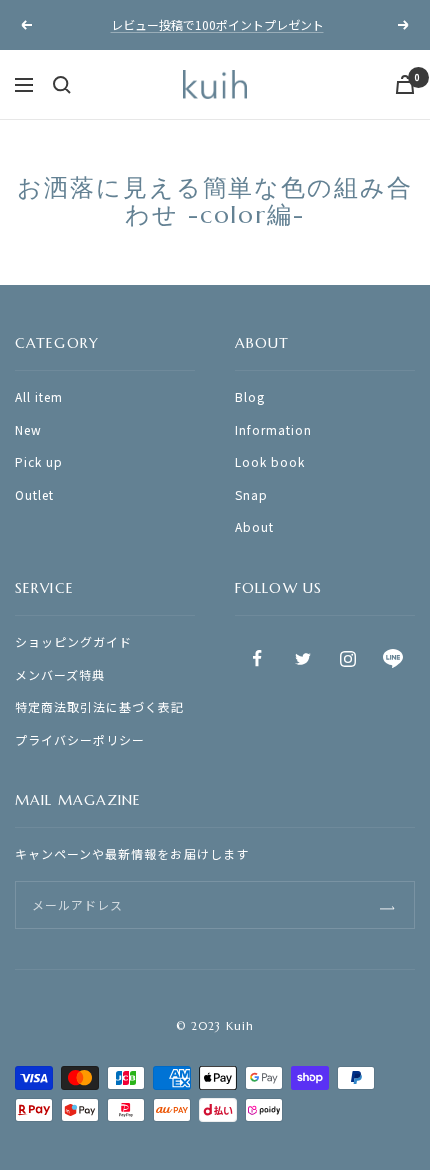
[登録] (387, 905)
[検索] (62, 85)
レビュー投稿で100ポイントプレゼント (217, 24)
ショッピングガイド (73, 641)
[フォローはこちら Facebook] (257, 658)
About (254, 526)
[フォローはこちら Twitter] (302, 658)
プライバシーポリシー (80, 739)
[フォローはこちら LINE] (392, 658)
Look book (270, 461)
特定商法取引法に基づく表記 (100, 706)
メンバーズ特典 (60, 674)
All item (39, 396)
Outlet (34, 494)
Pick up (39, 461)
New (28, 429)
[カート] (405, 84)
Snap (251, 494)
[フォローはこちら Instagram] (347, 658)
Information (273, 429)
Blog (250, 396)
